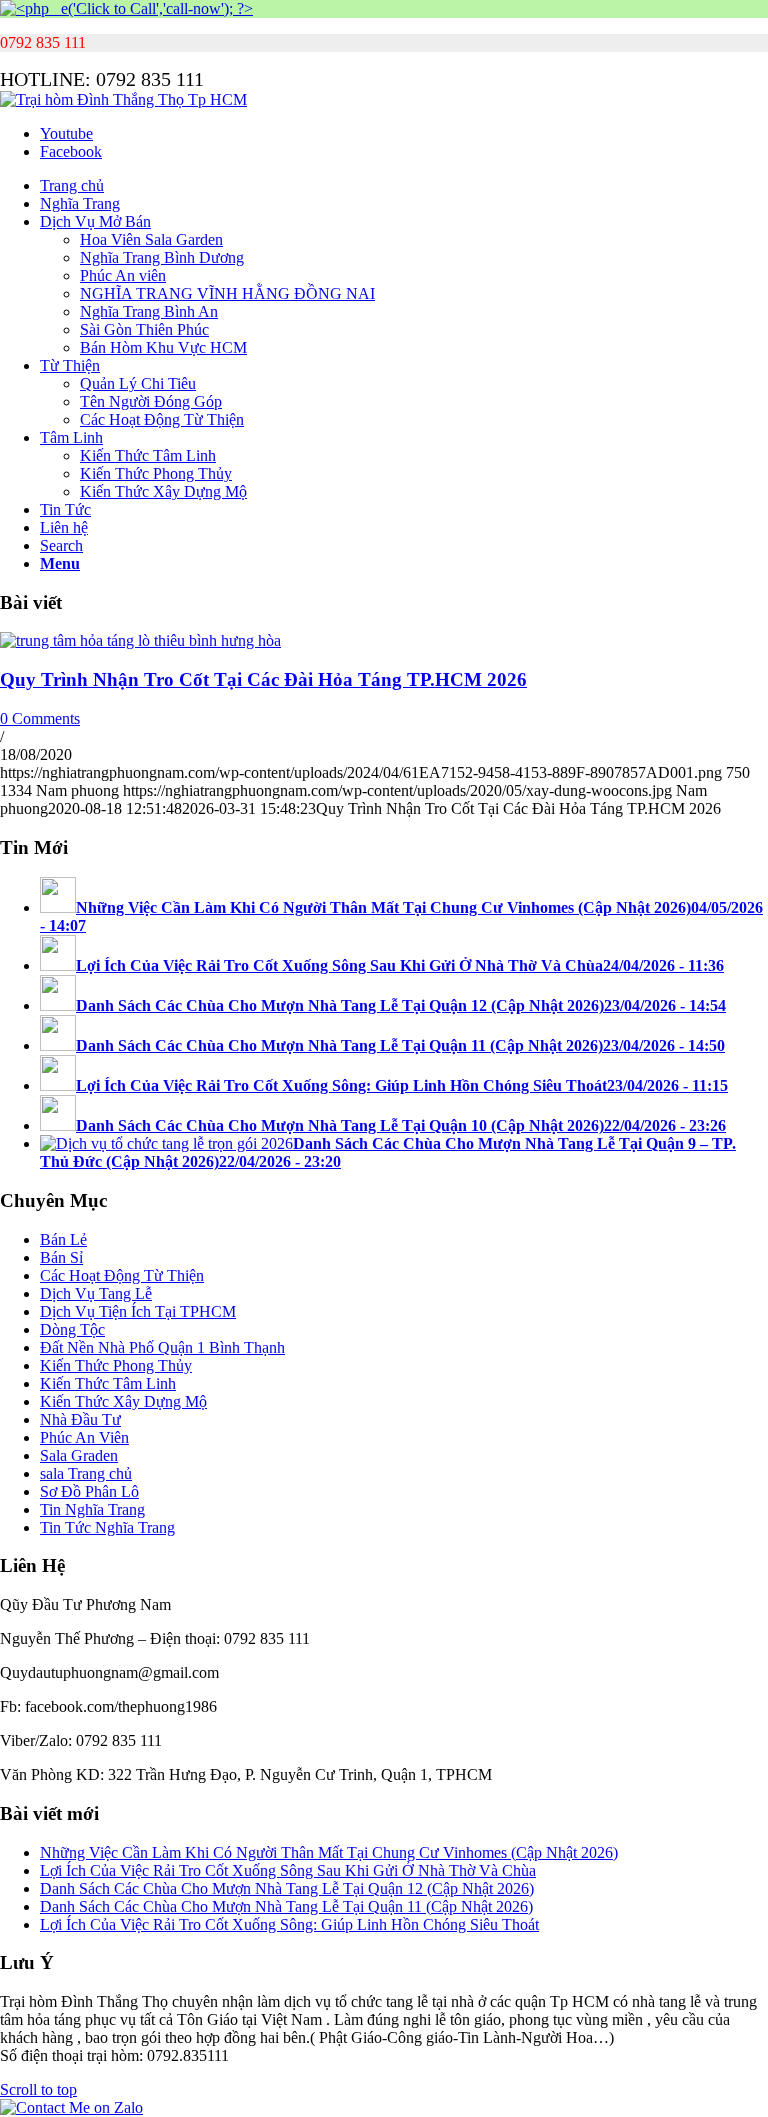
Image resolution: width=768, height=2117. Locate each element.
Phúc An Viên (84, 1437)
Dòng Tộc (72, 1329)
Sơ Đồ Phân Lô (89, 1491)
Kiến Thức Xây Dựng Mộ (123, 1401)
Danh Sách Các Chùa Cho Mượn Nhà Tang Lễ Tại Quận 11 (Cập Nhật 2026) (286, 1906)
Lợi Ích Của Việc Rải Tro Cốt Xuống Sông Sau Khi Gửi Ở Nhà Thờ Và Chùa (288, 1870)
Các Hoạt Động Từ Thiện (122, 1275)
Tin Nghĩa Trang (92, 1509)
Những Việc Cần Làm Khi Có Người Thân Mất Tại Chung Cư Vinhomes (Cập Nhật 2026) (329, 1852)
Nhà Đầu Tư (80, 1419)
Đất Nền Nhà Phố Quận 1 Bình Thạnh (162, 1347)
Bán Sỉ (61, 1257)
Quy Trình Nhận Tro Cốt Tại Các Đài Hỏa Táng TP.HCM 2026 (263, 679)
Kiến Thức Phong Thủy (116, 1365)
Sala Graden (79, 1455)
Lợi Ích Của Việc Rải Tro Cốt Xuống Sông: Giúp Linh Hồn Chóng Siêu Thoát (289, 1924)
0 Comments (40, 718)
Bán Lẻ (63, 1239)
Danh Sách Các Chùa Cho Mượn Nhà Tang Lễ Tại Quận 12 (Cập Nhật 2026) (287, 1888)
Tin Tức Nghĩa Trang (107, 1527)
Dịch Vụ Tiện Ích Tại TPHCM (138, 1311)
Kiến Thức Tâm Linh (108, 1383)
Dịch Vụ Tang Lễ (96, 1293)
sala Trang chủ (86, 1473)
